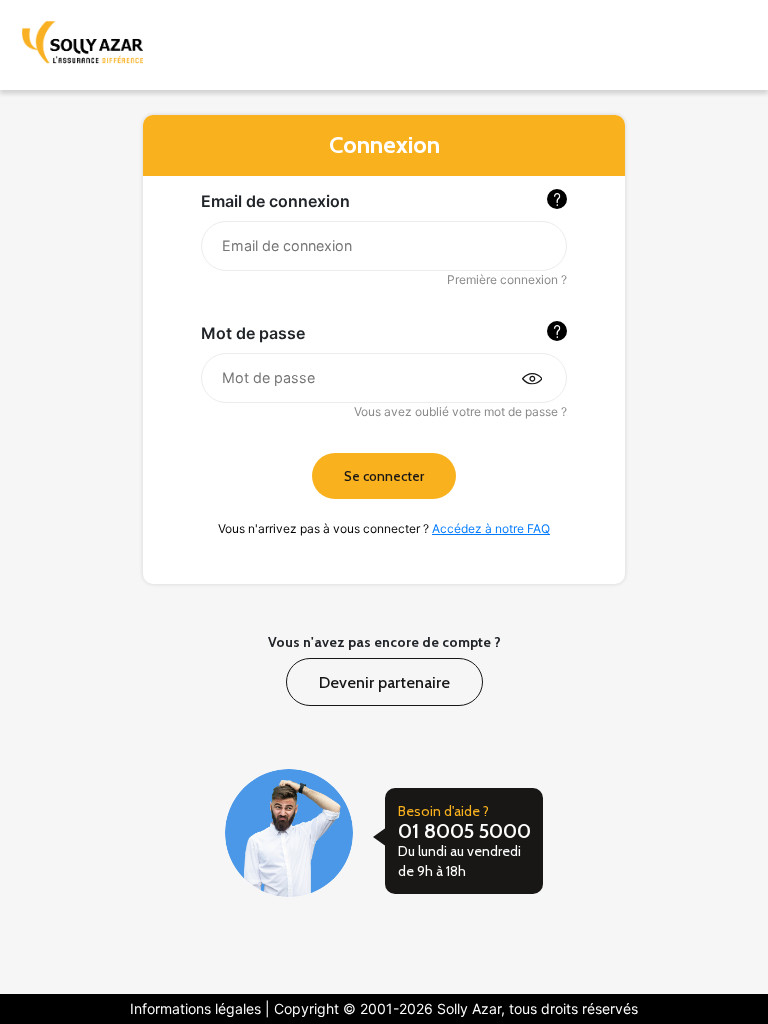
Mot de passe (253, 333)
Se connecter (384, 476)
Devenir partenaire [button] (384, 681)
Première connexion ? (506, 279)
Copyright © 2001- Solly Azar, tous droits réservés (456, 1008)
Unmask (529, 376)
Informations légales (197, 1008)
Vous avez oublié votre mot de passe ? (460, 411)
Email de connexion (275, 201)
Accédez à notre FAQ (491, 528)
